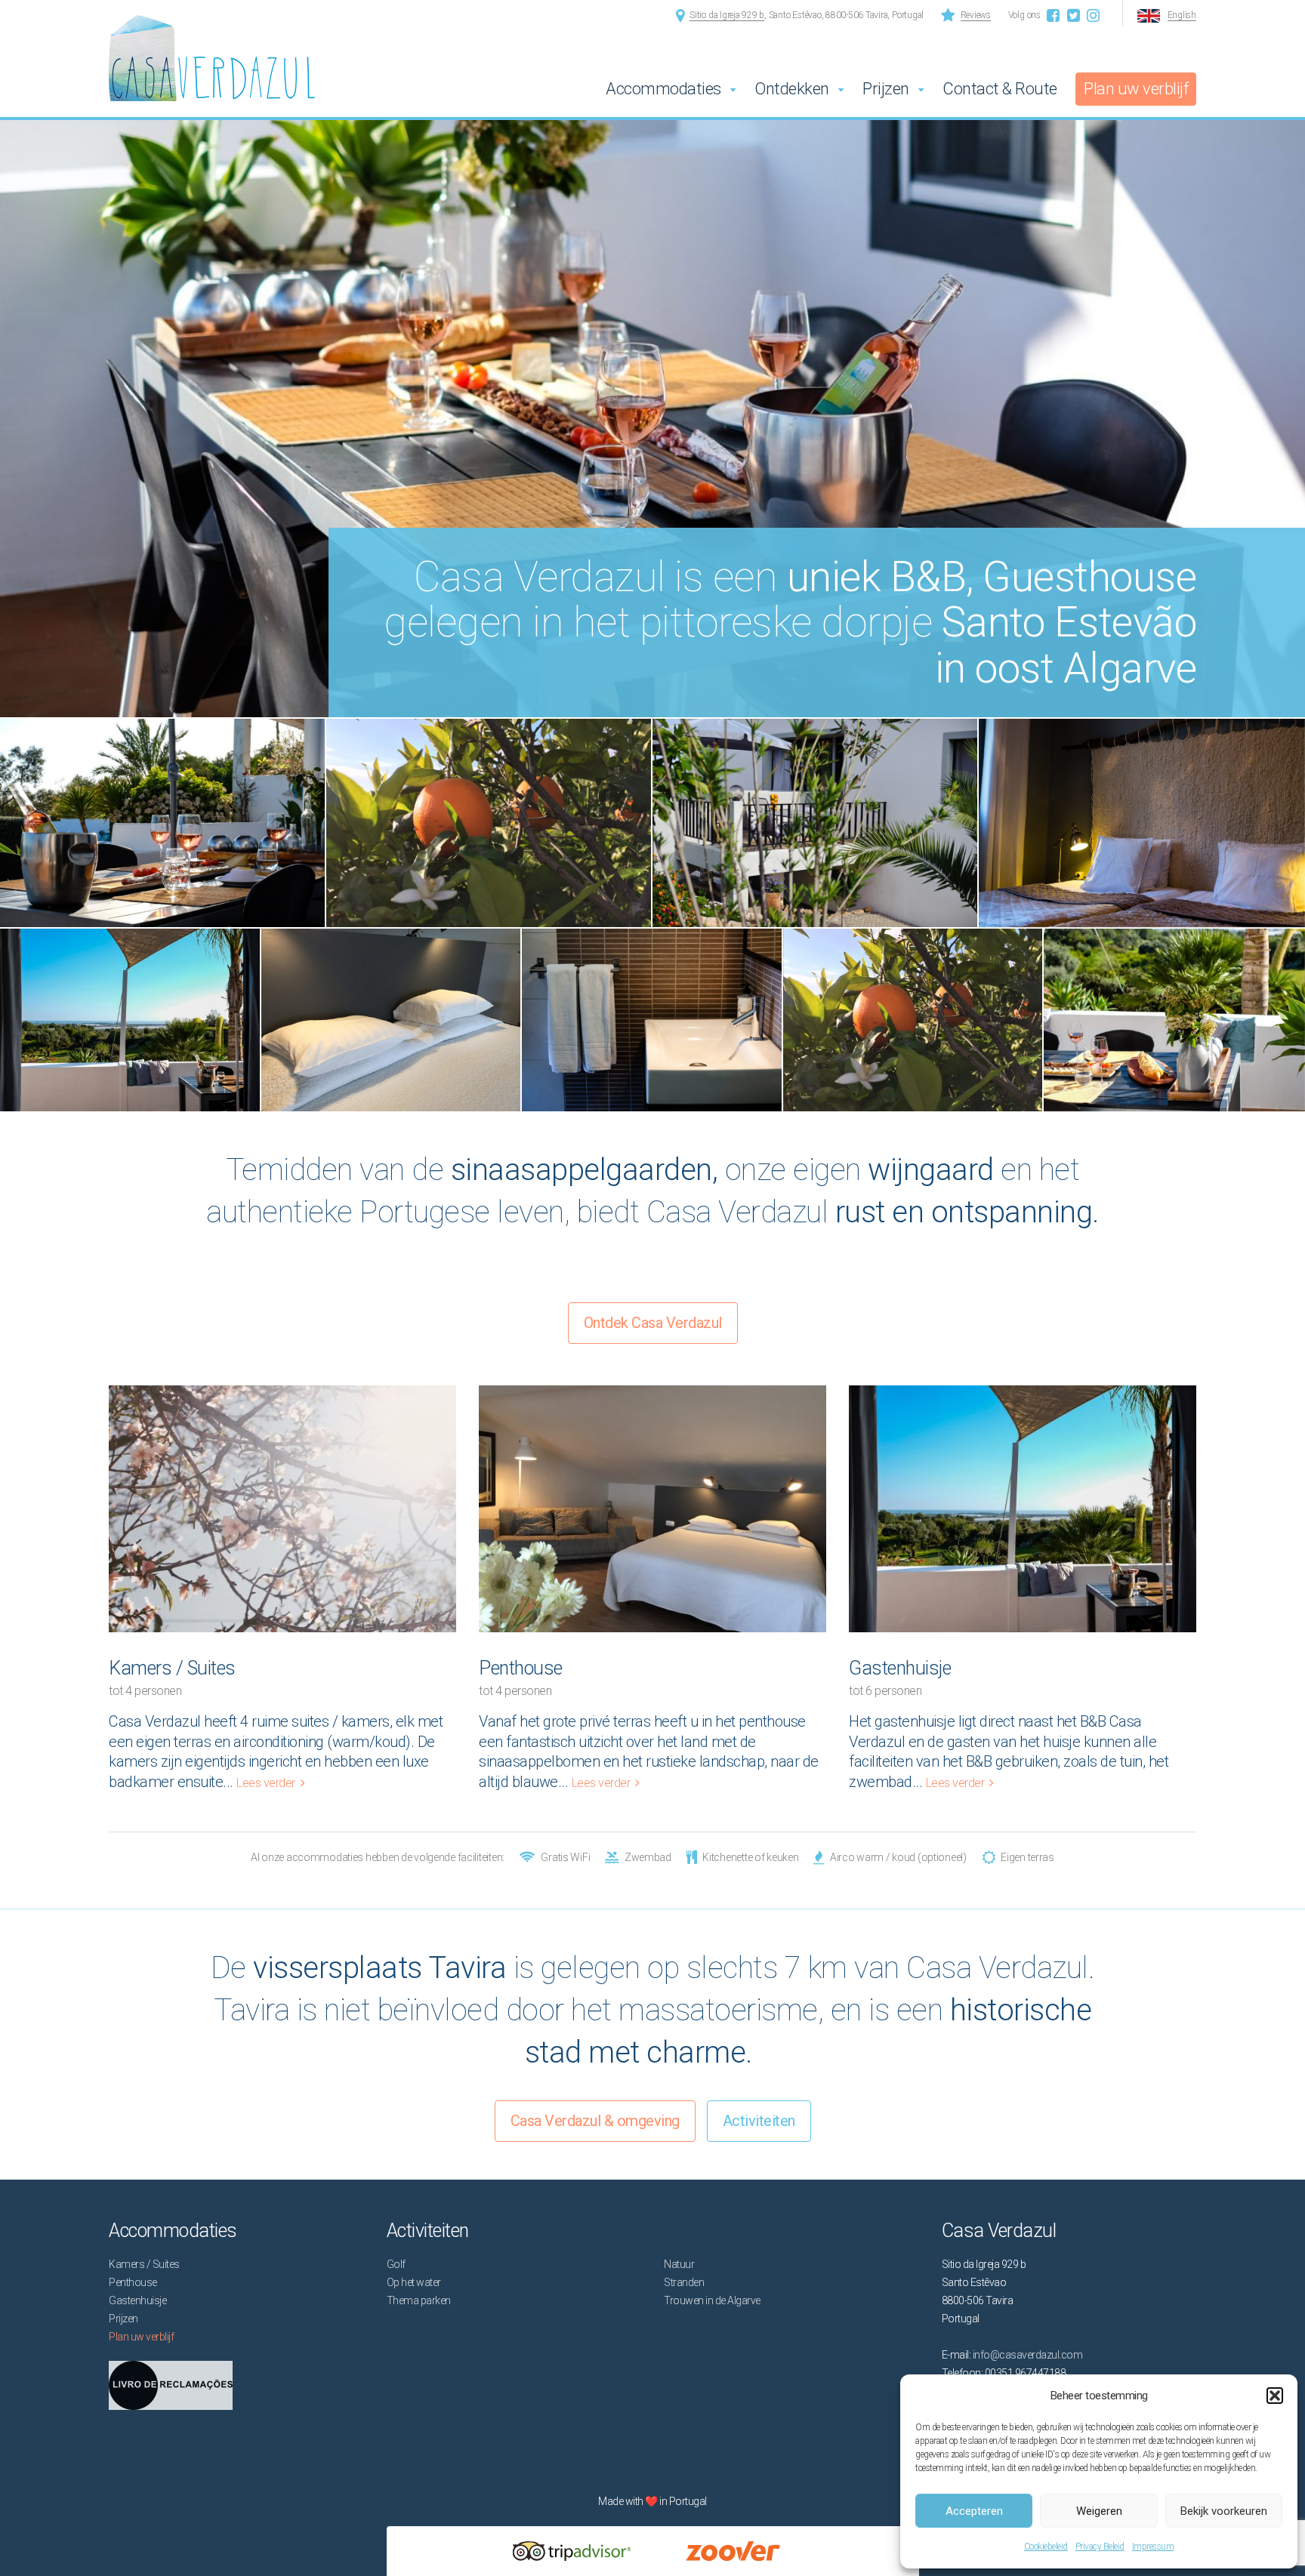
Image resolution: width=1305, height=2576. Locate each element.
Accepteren (974, 2511)
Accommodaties (663, 89)
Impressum (1153, 2547)
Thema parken (419, 2300)
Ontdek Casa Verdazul (653, 1323)
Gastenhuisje (900, 1668)
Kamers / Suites (172, 1668)
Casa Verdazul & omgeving (595, 2121)
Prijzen (886, 89)
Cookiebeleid (1046, 2547)
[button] (1275, 2396)
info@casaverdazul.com (1028, 2355)
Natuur (679, 2264)
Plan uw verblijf (1136, 89)
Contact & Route (1000, 89)
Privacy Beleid (1100, 2547)
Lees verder (266, 1783)
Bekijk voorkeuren (1224, 2511)
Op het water (414, 2282)
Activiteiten (759, 2121)
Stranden (684, 2282)
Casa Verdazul (110, 37)
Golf (396, 2264)
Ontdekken (792, 89)
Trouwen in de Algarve (712, 2300)
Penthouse (521, 1668)
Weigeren (1099, 2511)
